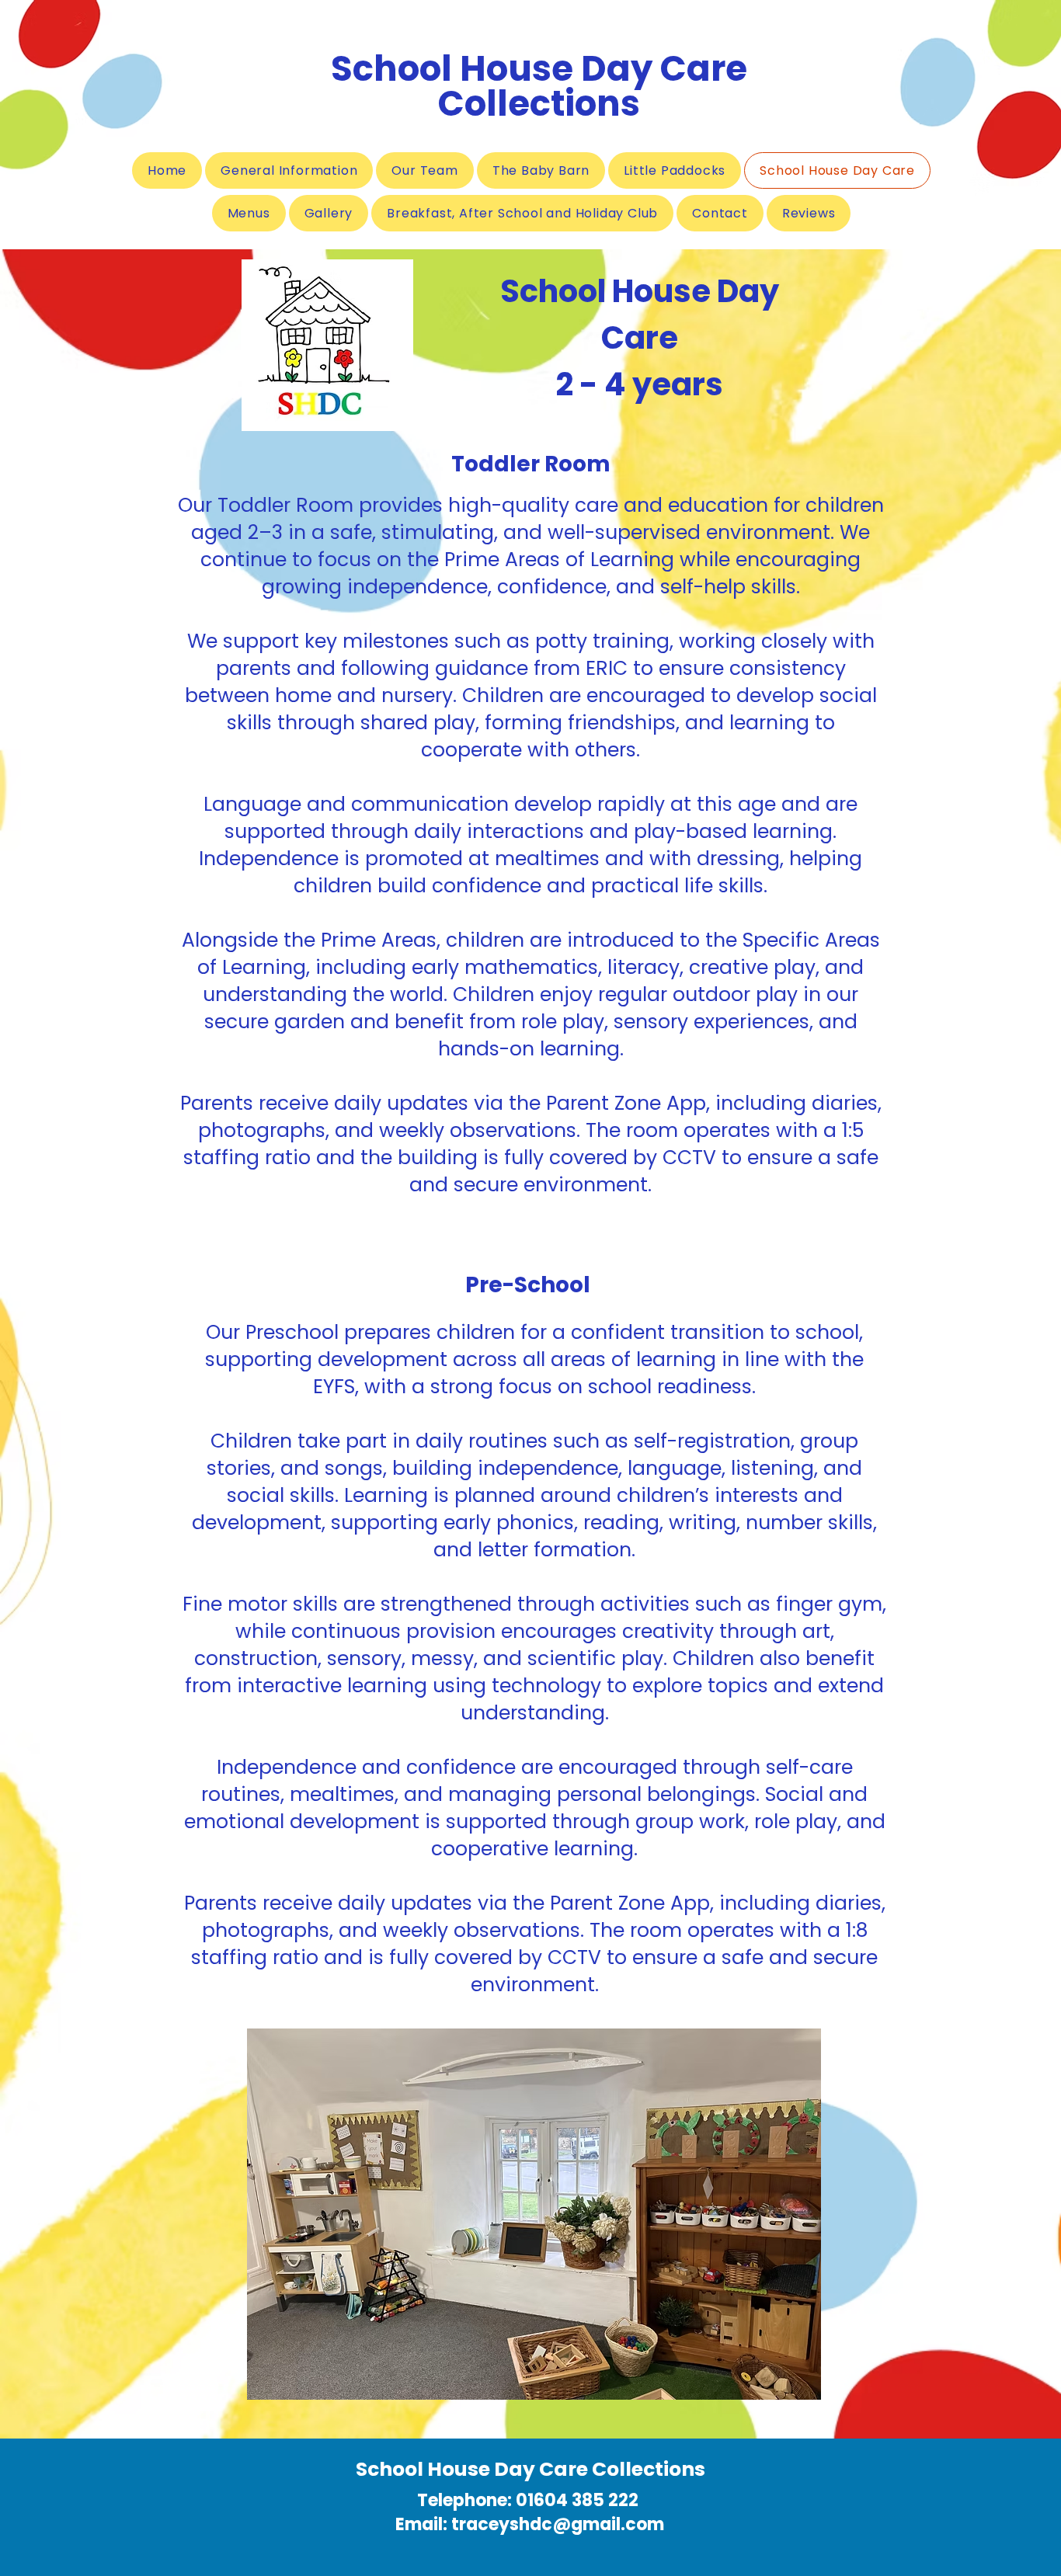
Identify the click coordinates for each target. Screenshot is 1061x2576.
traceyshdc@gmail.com (558, 2524)
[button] (534, 2214)
